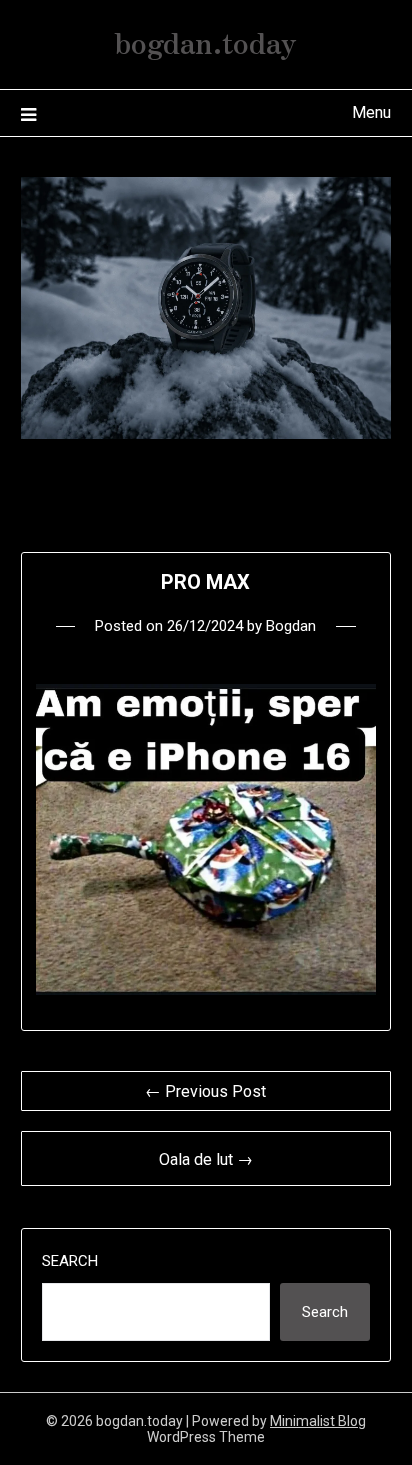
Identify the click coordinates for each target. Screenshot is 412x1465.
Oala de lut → (206, 1159)
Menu (371, 112)
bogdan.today (205, 41)
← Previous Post (205, 1091)
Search (70, 1261)
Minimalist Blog (318, 1421)
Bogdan (291, 626)
